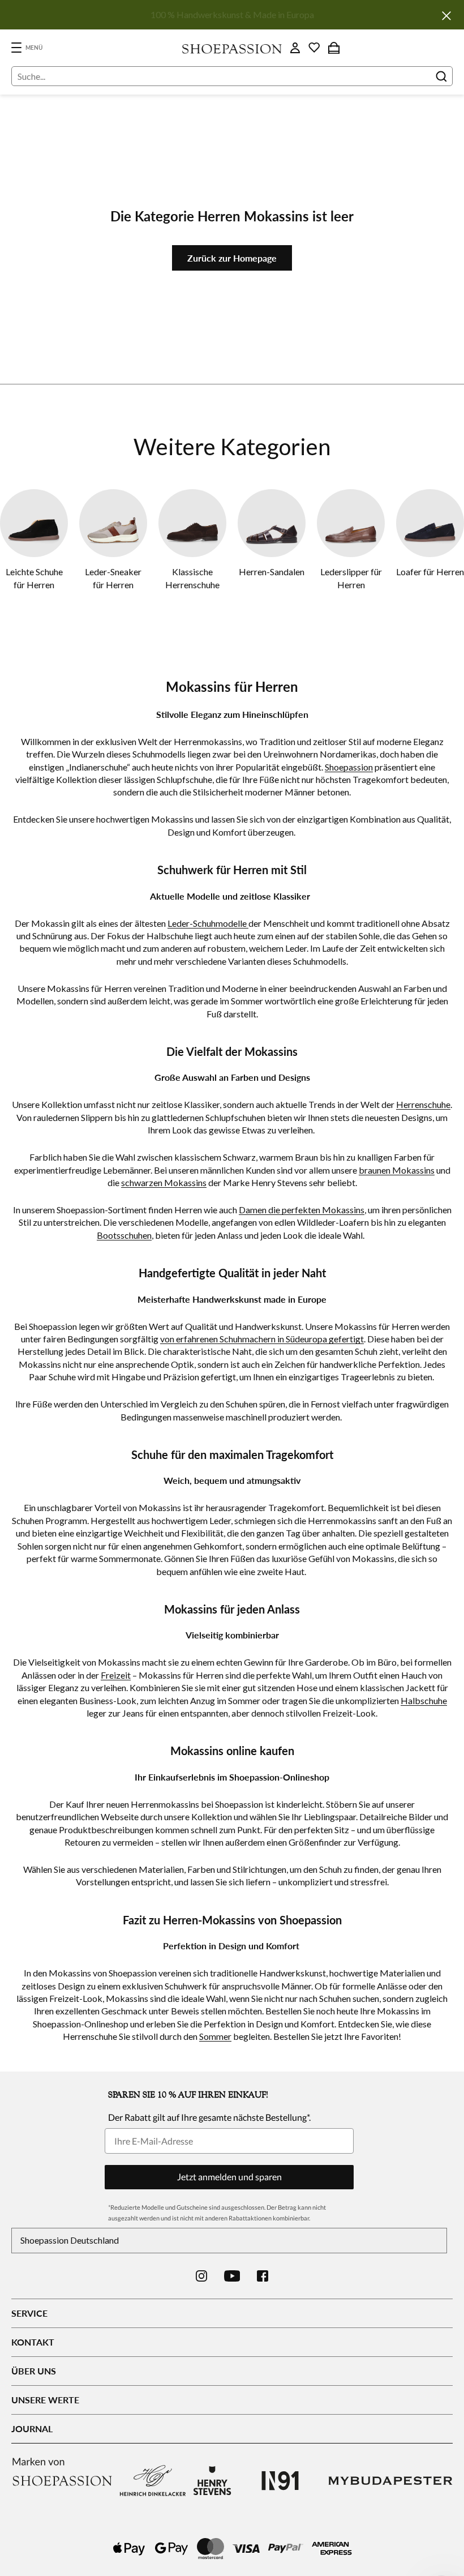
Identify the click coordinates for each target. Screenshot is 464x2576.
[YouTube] (232, 2276)
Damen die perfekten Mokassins (302, 1210)
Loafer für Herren (430, 572)
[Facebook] (263, 2276)
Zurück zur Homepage (232, 258)
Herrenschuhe (423, 1104)
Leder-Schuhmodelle (208, 923)
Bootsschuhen (124, 1235)
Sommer (215, 2036)
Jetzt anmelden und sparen (229, 2177)
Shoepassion (349, 767)
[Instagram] (201, 2276)
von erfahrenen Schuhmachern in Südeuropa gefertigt (262, 1339)
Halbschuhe (424, 1700)
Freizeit (116, 1675)
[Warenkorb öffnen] (334, 48)
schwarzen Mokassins (164, 1182)
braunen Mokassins (397, 1170)
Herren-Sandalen (272, 572)
